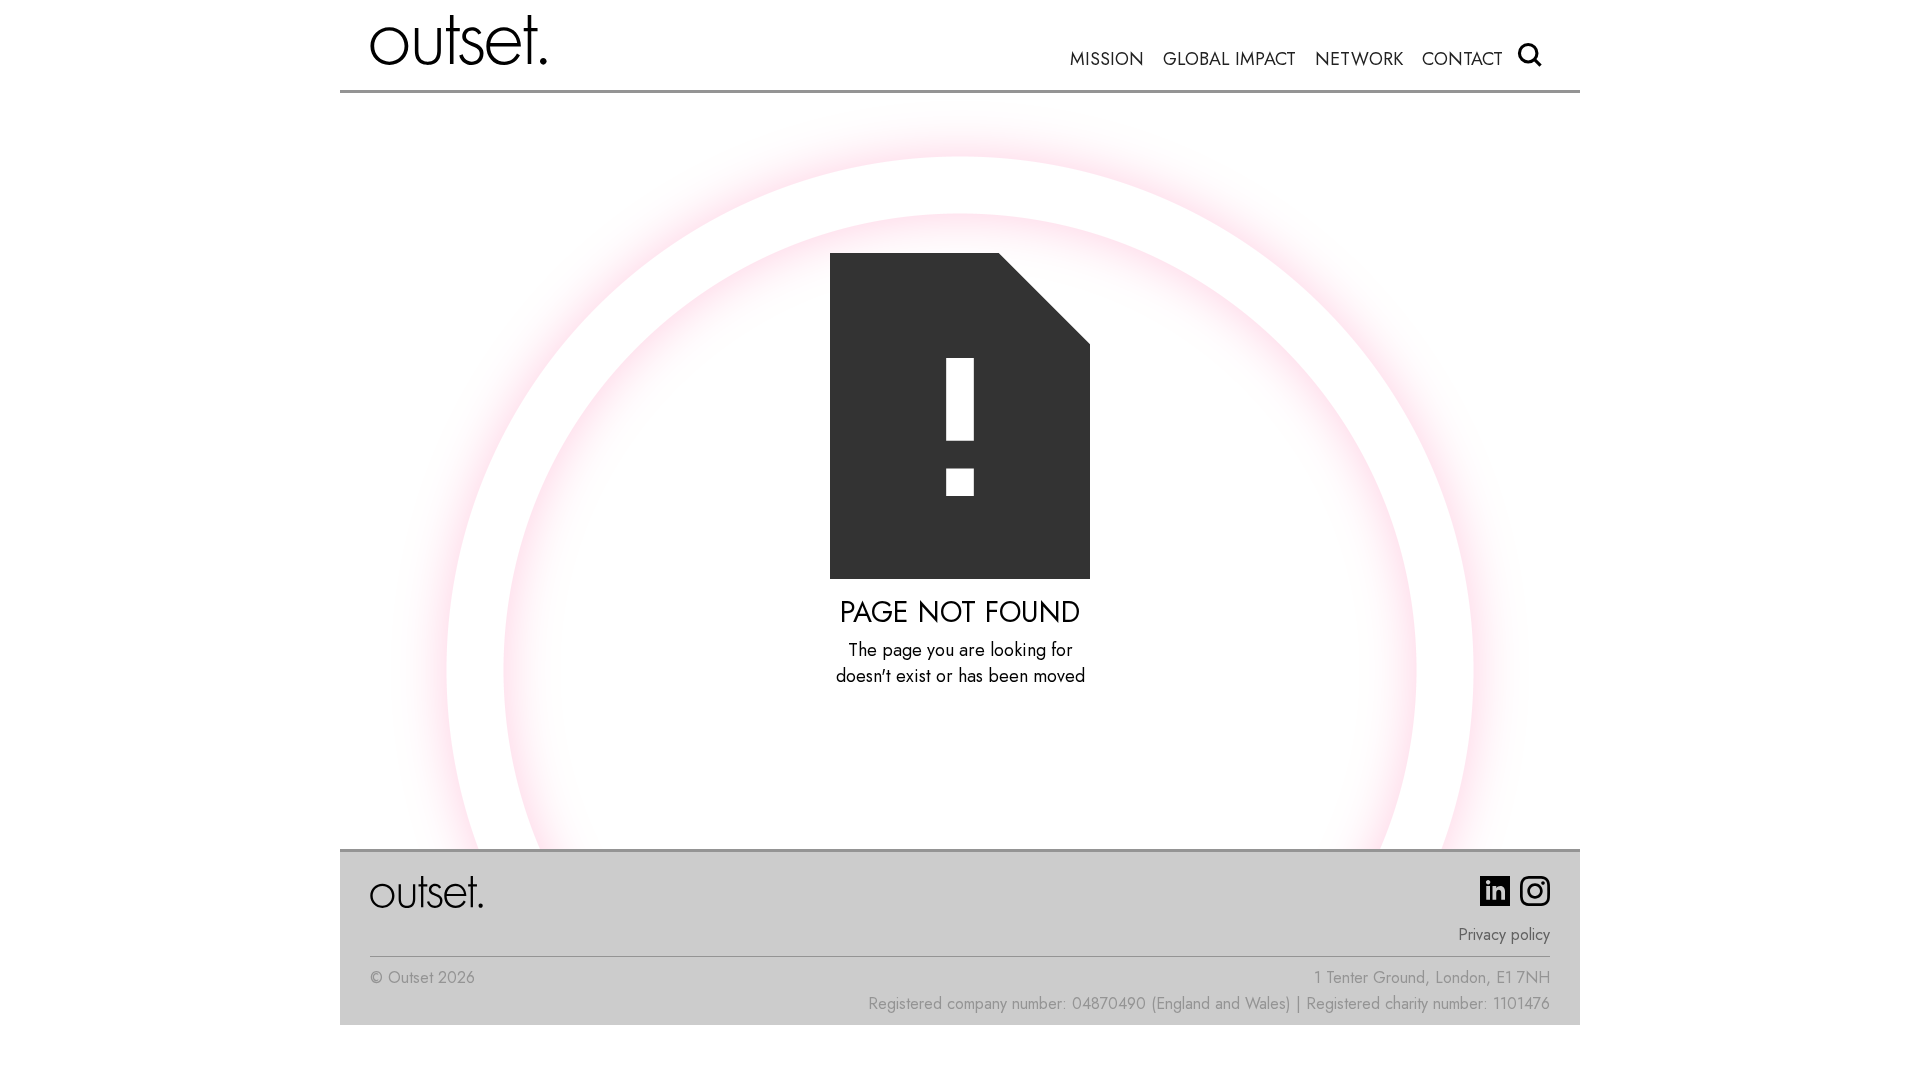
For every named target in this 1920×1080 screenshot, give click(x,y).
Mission (1107, 59)
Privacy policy (1504, 934)
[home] (459, 40)
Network (1359, 59)
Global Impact (1229, 59)
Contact (1462, 59)
